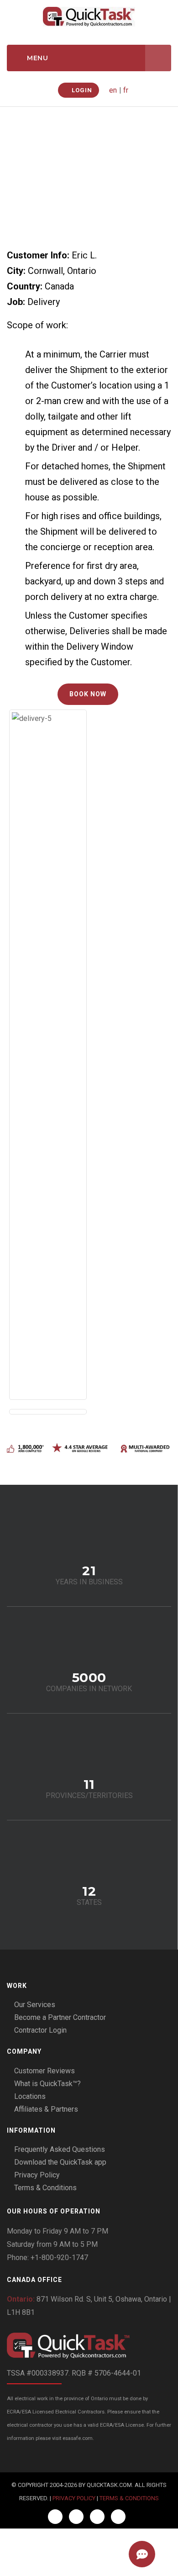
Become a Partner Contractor (60, 2017)
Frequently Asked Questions (60, 2149)
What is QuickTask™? (47, 2084)
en (113, 90)
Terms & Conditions (45, 2188)
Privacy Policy (37, 2175)
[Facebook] (55, 2517)
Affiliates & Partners (46, 2109)
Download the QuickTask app (60, 2162)
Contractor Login (40, 2030)
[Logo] (89, 2346)
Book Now (88, 694)
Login (81, 90)
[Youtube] (118, 2517)
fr (126, 90)
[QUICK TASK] (89, 16)
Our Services (35, 2005)
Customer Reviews (44, 2071)
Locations (30, 2096)
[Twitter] (76, 2517)
